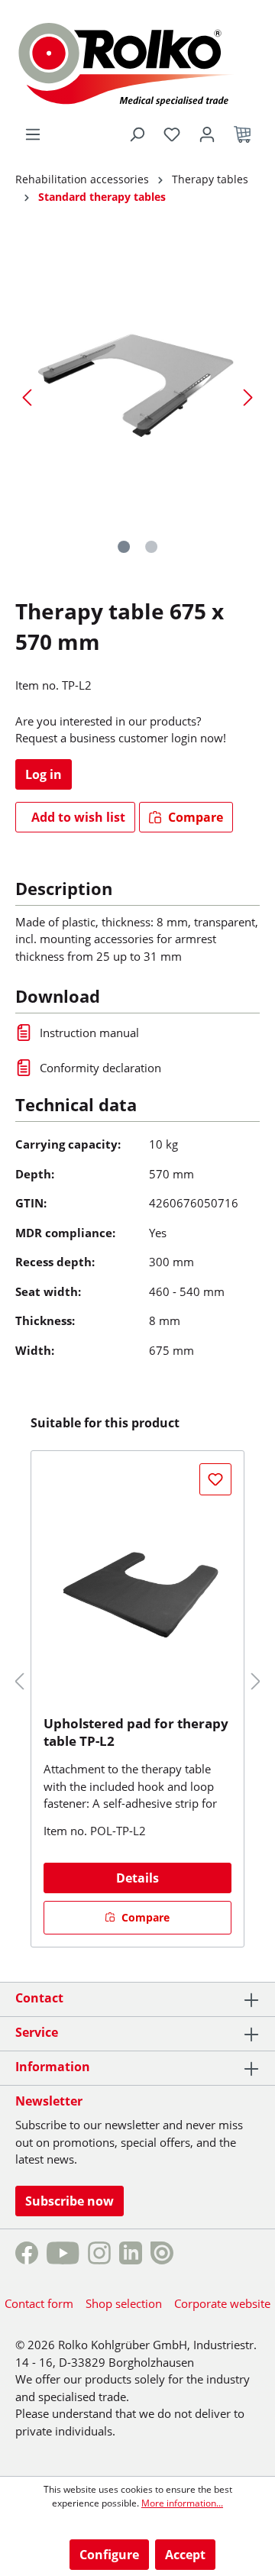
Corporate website (222, 2303)
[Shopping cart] (242, 134)
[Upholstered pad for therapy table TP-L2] (137, 1589)
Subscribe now (70, 2201)
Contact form (39, 2303)
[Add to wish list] (215, 1479)
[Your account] (207, 134)
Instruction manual (89, 1033)
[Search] (137, 134)
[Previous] (27, 397)
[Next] (248, 397)
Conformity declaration (100, 1068)
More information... (182, 2503)
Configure (109, 2555)
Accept (185, 2555)
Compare (194, 817)
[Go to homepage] (137, 62)
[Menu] (33, 134)
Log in (44, 774)
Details (137, 1878)
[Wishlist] (172, 134)
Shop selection (124, 2303)
